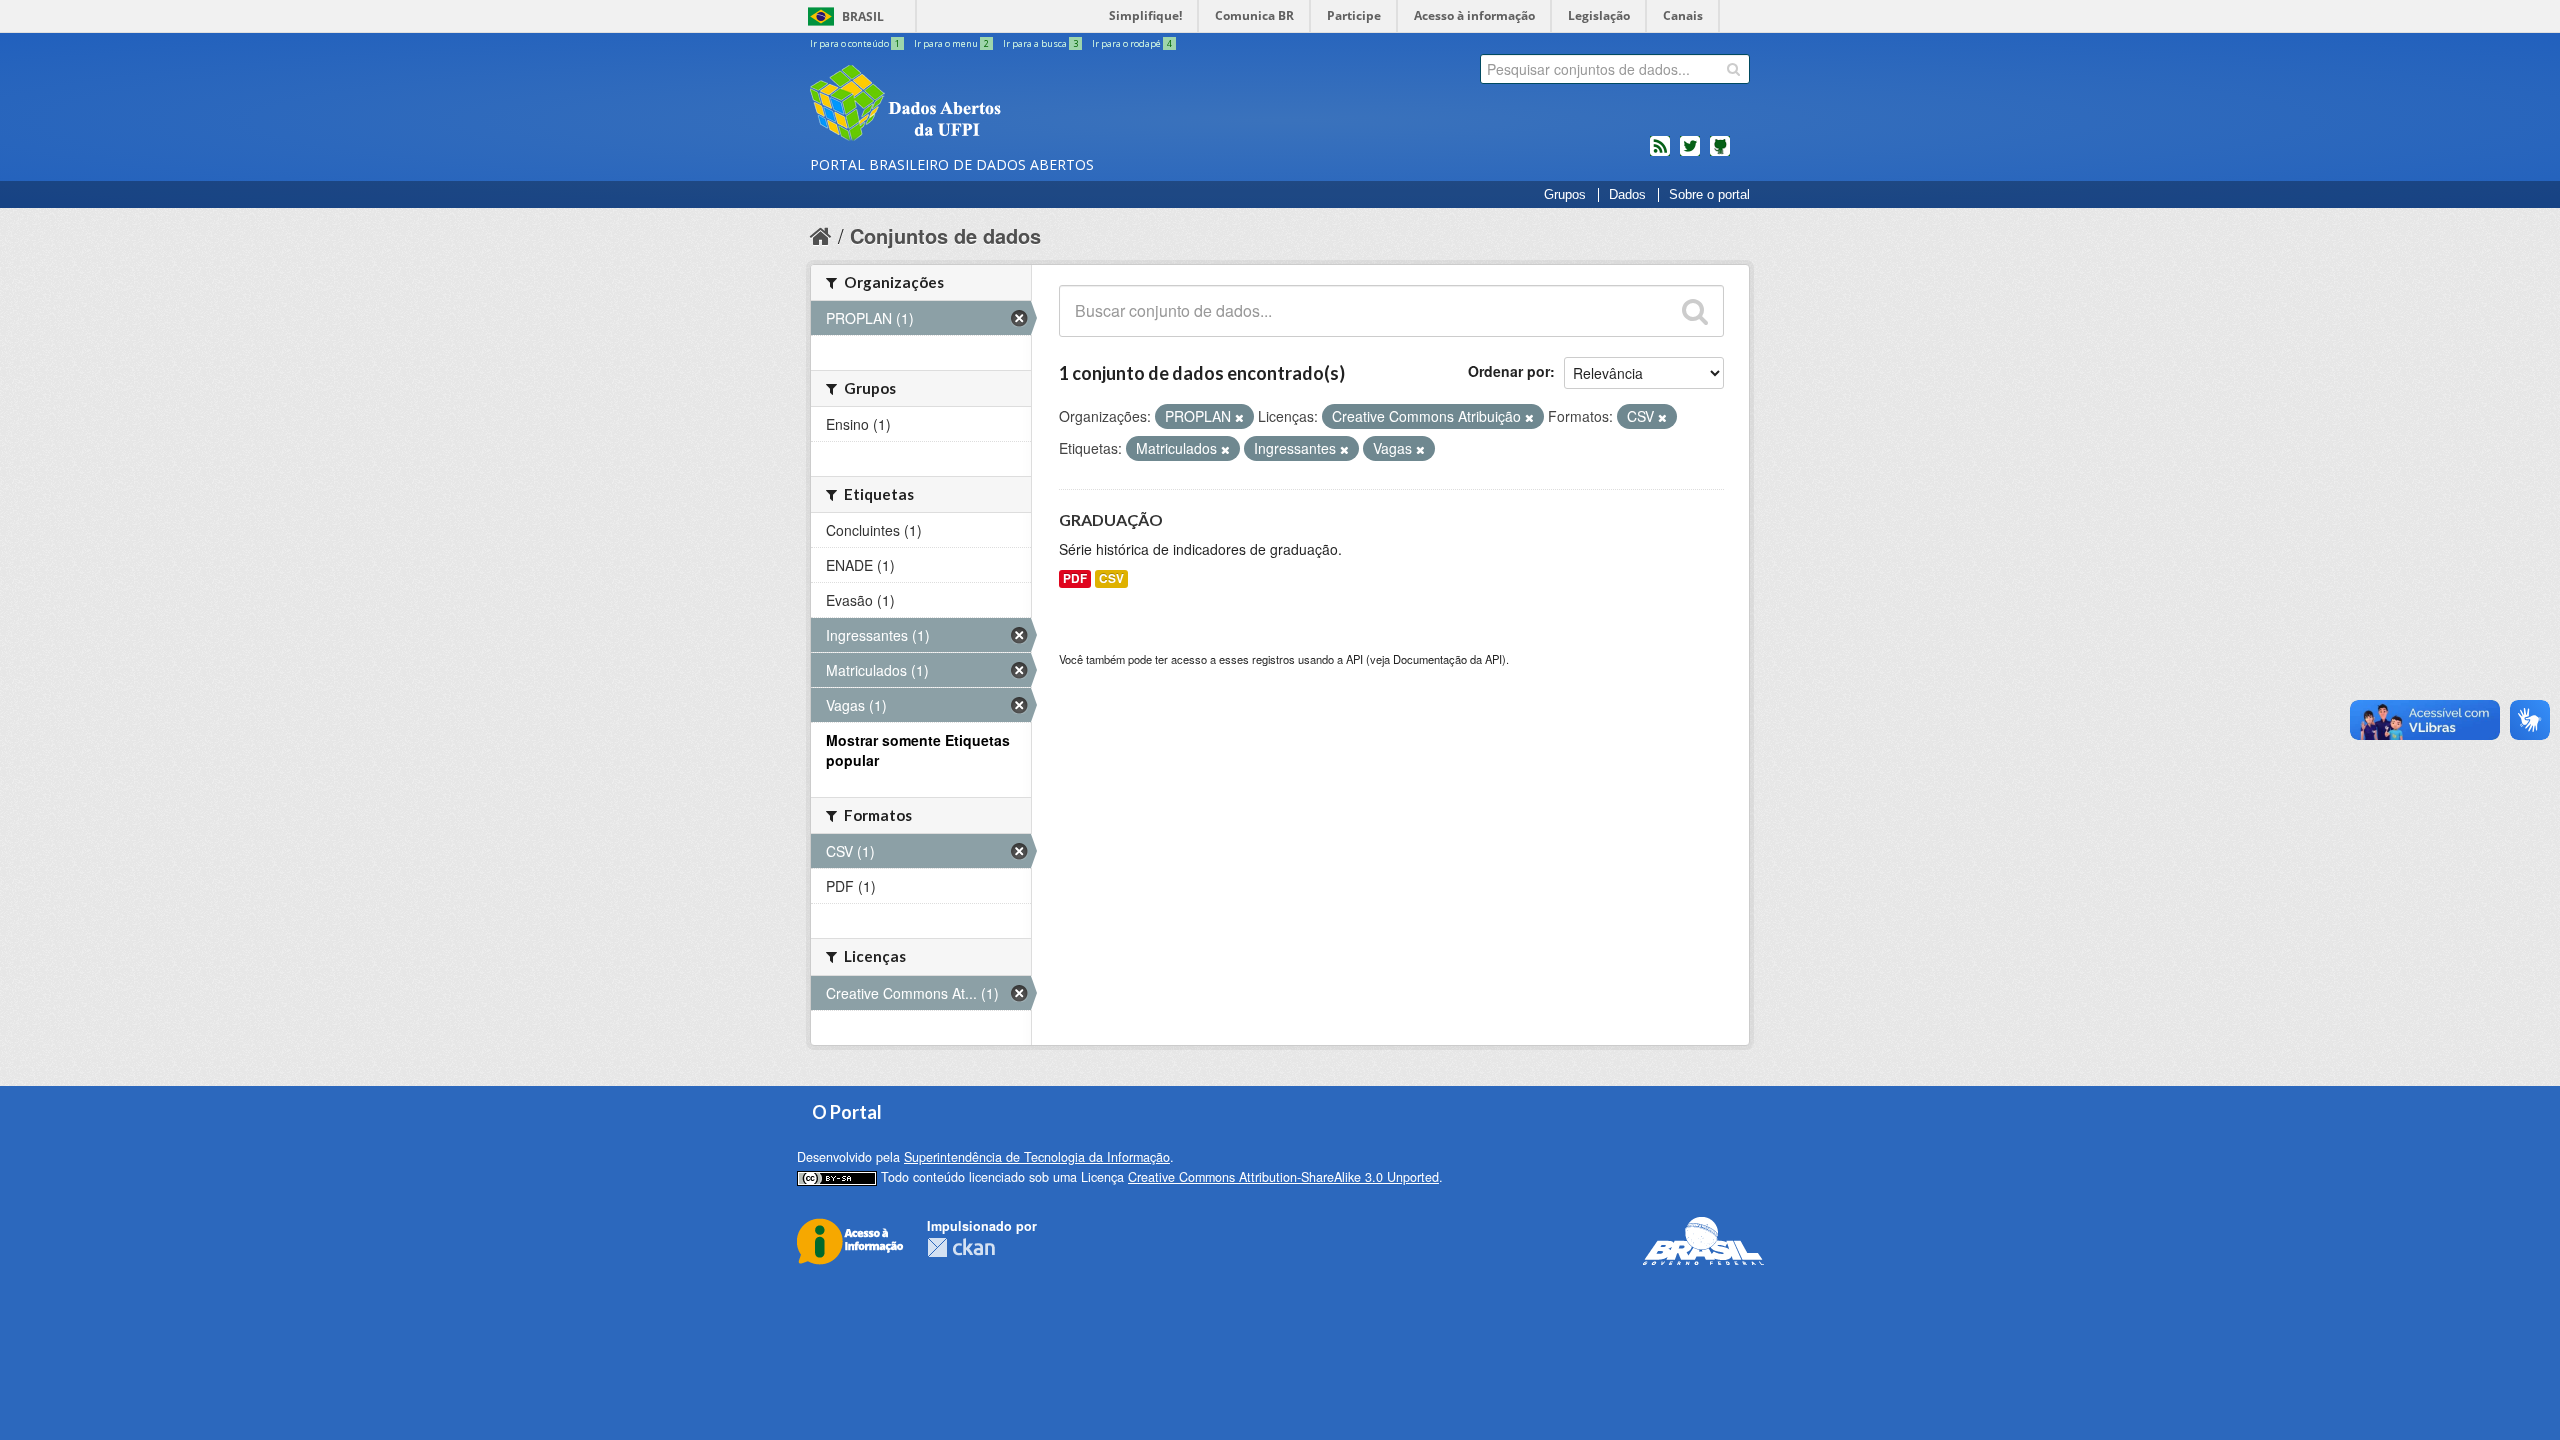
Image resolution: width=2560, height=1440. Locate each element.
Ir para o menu (951, 43)
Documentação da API (1447, 659)
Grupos (1565, 195)
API (1354, 659)
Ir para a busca (1040, 43)
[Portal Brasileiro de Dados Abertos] (1025, 105)
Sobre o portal (1709, 195)
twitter (1690, 154)
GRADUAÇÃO (1111, 519)
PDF (1075, 578)
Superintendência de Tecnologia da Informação (1037, 1157)
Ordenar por (1509, 371)
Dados (1627, 195)
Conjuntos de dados (945, 235)
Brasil (863, 16)
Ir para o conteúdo (855, 43)
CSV (1111, 578)
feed (1660, 154)
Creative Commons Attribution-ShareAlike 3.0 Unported (1283, 1177)
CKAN (961, 1247)
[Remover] (1239, 417)
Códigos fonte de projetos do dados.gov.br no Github (1720, 154)
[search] (1733, 69)
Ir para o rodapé (1132, 43)
